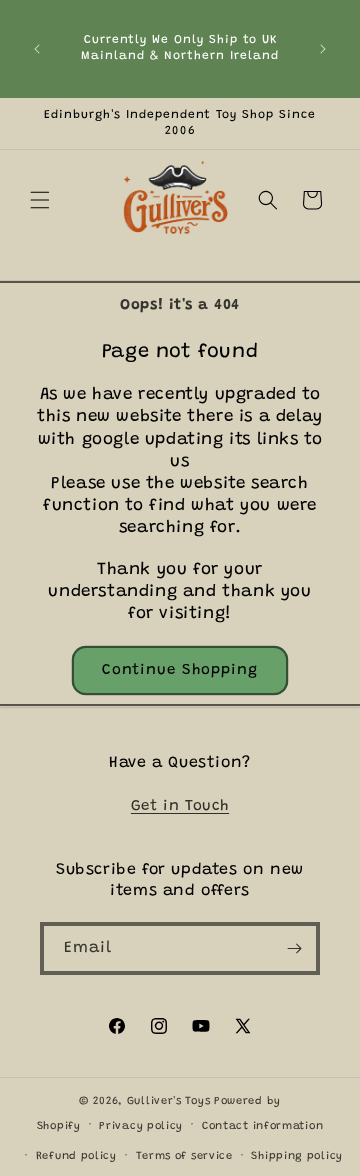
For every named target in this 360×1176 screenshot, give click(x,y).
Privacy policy (141, 1126)
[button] (40, 200)
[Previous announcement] (37, 49)
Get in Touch (180, 806)
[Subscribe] (294, 948)
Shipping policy (297, 1156)
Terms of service (184, 1156)
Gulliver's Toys (169, 1101)
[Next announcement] (323, 49)
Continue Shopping (180, 670)
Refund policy (76, 1156)
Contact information (262, 1126)
